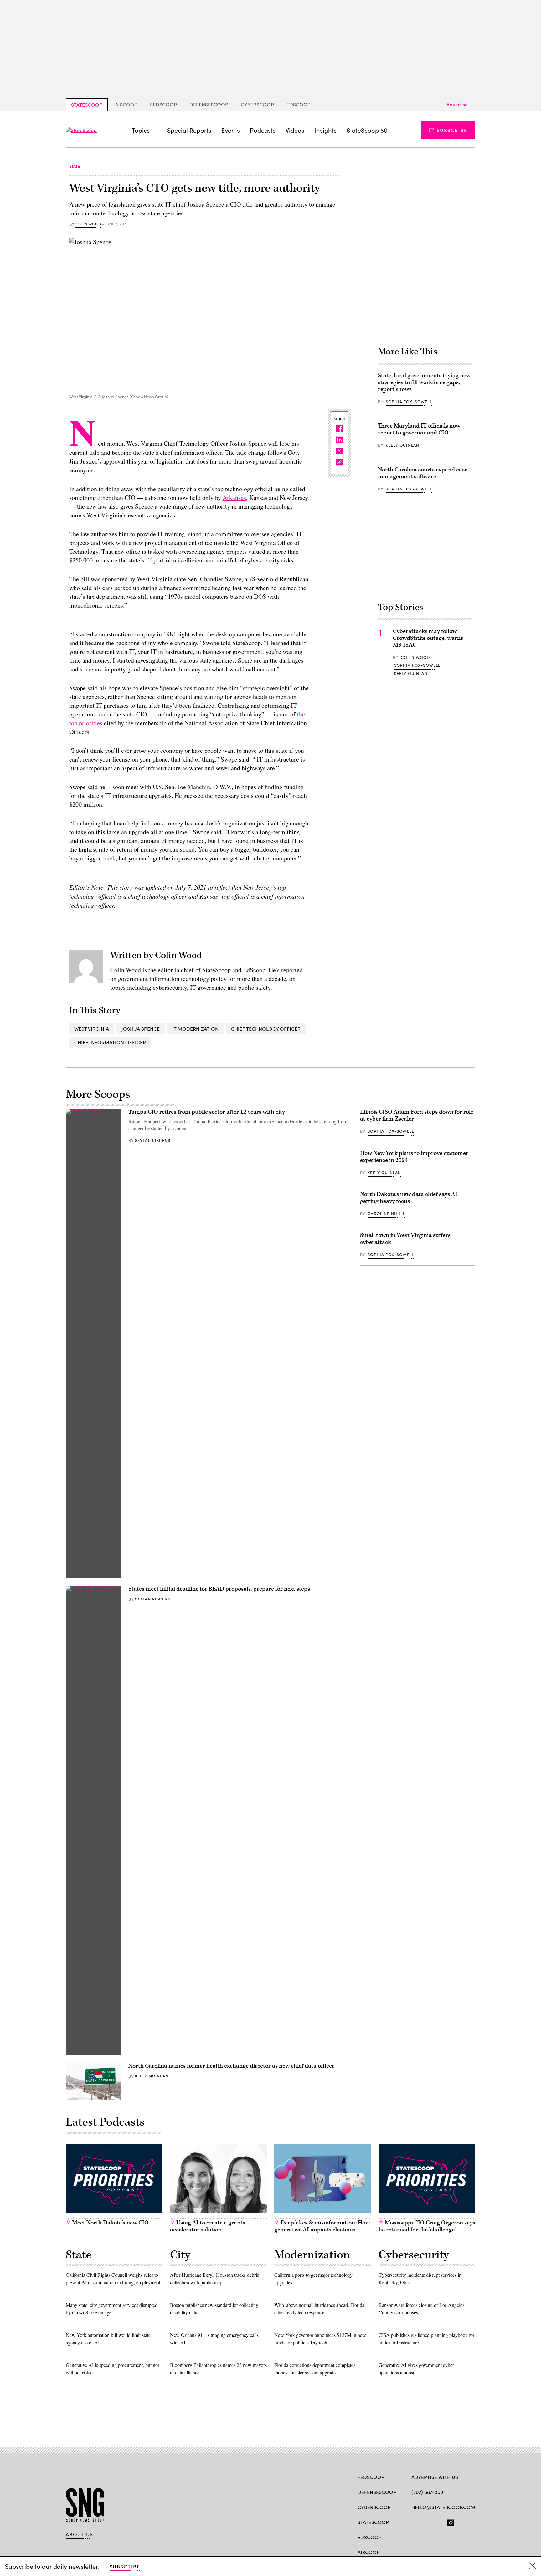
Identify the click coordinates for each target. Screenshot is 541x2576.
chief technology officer (266, 1029)
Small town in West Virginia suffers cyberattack (405, 1239)
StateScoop (87, 105)
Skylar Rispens (153, 1140)
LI (437, 2522)
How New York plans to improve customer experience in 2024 (414, 1157)
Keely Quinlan (402, 445)
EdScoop (299, 104)
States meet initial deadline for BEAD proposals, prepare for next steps (219, 1589)
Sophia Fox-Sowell (409, 402)
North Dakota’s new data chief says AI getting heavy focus (409, 1198)
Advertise (457, 104)
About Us (80, 2534)
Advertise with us (435, 2477)
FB (414, 2522)
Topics (141, 130)
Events (231, 130)
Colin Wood (88, 224)
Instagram (451, 2522)
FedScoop (163, 104)
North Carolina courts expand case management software (423, 473)
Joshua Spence (141, 1029)
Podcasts (263, 130)
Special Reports (189, 130)
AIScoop (126, 104)
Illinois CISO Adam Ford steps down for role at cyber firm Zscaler (417, 1115)
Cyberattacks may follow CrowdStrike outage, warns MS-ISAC (428, 638)
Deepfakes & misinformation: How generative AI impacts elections (322, 2226)
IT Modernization (195, 1029)
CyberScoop (257, 104)
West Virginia (92, 1029)
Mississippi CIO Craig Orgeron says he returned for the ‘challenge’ (427, 2226)
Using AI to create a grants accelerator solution (208, 2226)
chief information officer (110, 1042)
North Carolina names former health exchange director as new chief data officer (231, 2066)
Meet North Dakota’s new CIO (110, 2223)
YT (461, 2522)
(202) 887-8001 (428, 2492)
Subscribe (452, 130)
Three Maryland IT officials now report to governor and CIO (419, 429)
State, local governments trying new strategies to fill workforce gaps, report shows (424, 382)
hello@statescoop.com (443, 2507)
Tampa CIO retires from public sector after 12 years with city (207, 1112)
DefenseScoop (209, 104)
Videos (295, 130)
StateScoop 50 (367, 130)
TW (427, 2522)
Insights (325, 130)
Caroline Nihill (386, 1214)
